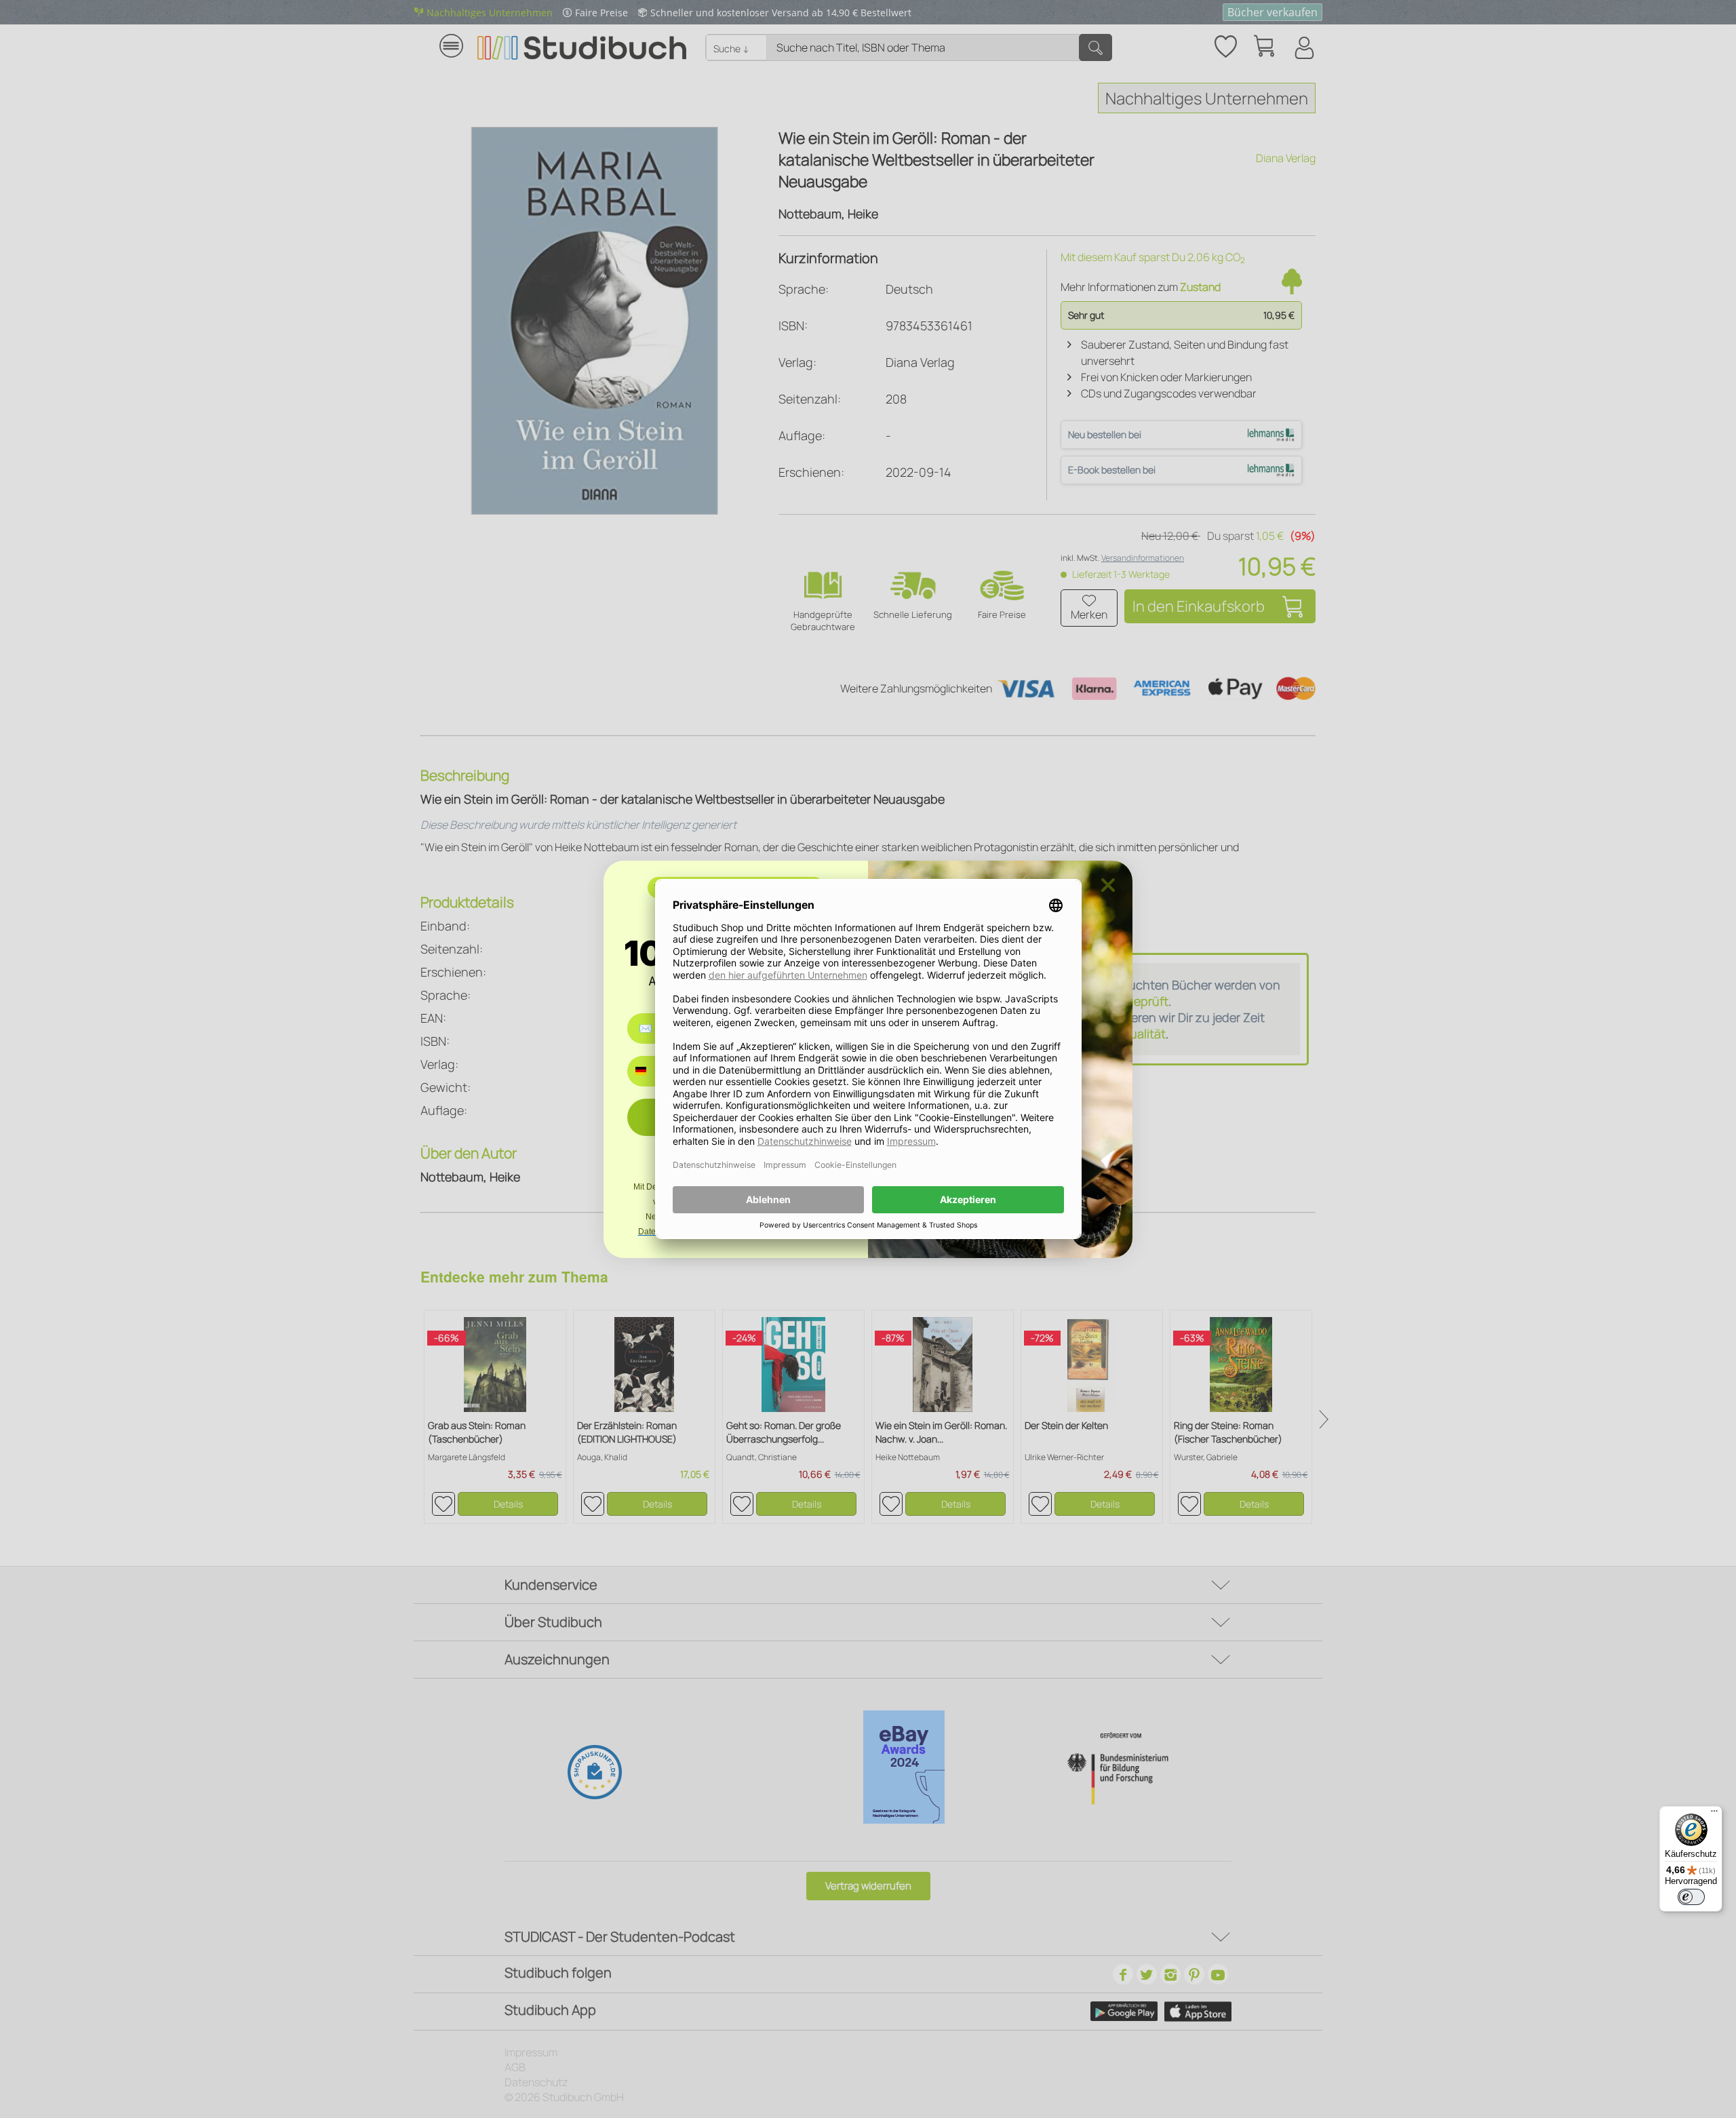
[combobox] (651, 1071)
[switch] (1691, 1897)
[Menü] (1714, 1814)
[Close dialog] (1108, 885)
